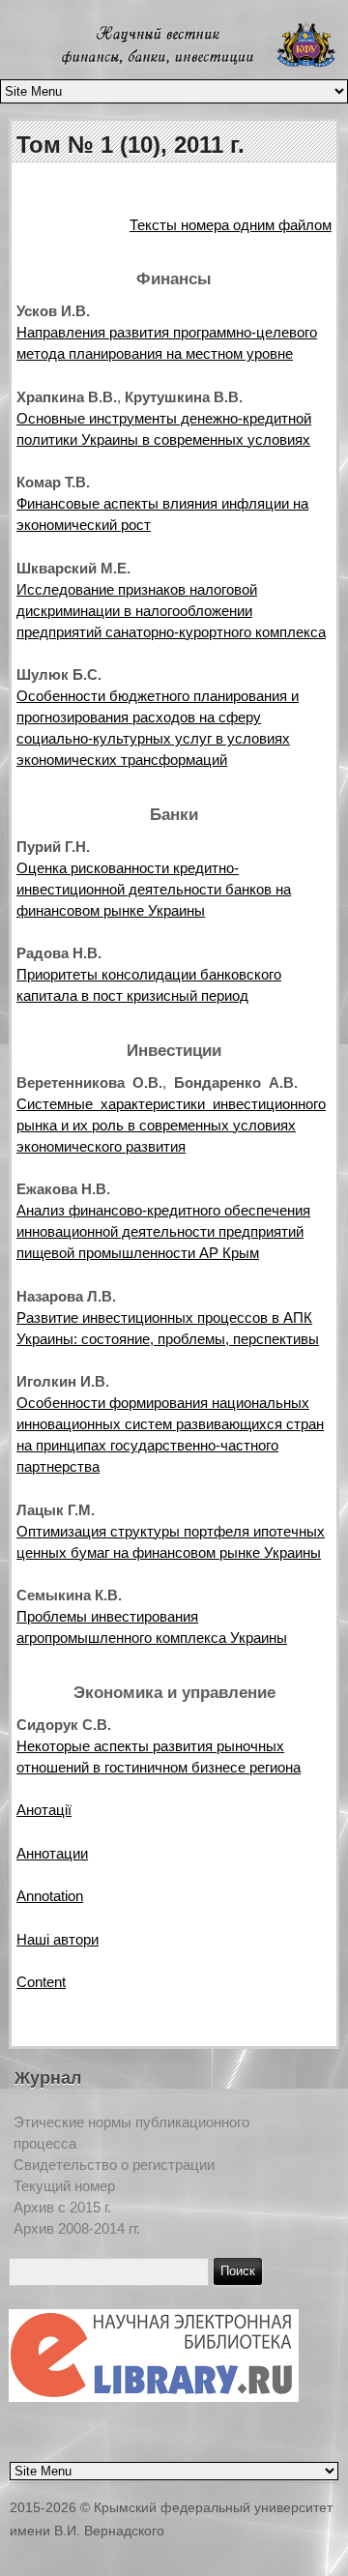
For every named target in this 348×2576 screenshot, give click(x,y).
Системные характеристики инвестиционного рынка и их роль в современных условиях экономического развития (171, 1125)
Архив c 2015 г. (62, 2207)
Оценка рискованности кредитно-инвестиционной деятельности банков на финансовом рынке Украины (154, 889)
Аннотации (52, 1853)
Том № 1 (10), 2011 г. (130, 145)
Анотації (44, 1810)
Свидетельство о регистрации (114, 2165)
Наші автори (58, 1939)
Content (41, 1982)
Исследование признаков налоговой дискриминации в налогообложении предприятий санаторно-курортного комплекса (171, 611)
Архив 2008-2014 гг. (77, 2228)
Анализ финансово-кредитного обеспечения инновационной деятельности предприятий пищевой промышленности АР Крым (163, 1231)
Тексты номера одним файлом (231, 225)
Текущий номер (64, 2186)
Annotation (50, 1896)
